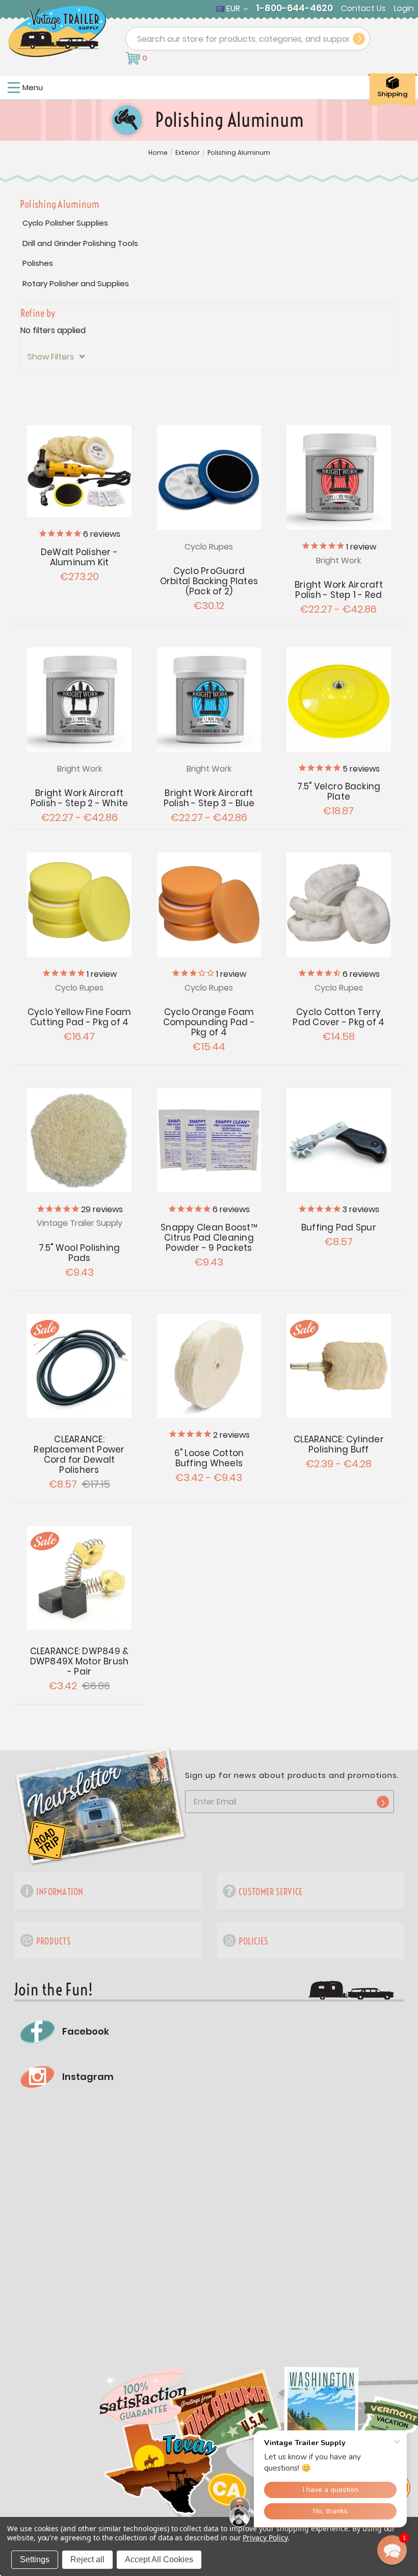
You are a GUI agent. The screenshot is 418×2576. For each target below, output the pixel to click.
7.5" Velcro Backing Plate (339, 791)
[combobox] (248, 39)
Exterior (188, 153)
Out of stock (79, 471)
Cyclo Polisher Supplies (65, 223)
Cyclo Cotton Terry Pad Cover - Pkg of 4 (338, 1017)
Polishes (38, 263)
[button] (209, 357)
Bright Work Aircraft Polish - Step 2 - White (80, 798)
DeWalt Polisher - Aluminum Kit (79, 557)
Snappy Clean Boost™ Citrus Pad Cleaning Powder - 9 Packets (209, 1238)
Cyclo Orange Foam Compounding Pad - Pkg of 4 (209, 1022)
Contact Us (363, 9)
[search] (359, 39)
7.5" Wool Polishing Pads (80, 1253)
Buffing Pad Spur (339, 1227)
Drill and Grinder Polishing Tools (80, 243)
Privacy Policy (265, 2538)
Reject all (87, 2559)
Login (404, 9)
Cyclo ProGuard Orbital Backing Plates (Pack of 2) (209, 581)
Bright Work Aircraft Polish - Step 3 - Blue (209, 798)
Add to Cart (339, 699)
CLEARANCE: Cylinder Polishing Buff (339, 1444)
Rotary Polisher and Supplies (76, 283)
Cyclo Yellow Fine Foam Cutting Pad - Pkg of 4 (79, 1017)
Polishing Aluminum (239, 153)
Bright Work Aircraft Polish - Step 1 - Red (339, 590)
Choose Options (339, 478)
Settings (35, 2559)
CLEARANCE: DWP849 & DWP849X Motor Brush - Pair (80, 1661)
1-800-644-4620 (294, 8)
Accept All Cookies (159, 2559)
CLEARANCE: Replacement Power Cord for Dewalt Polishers (79, 1455)
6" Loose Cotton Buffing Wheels (209, 1458)
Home (158, 153)
